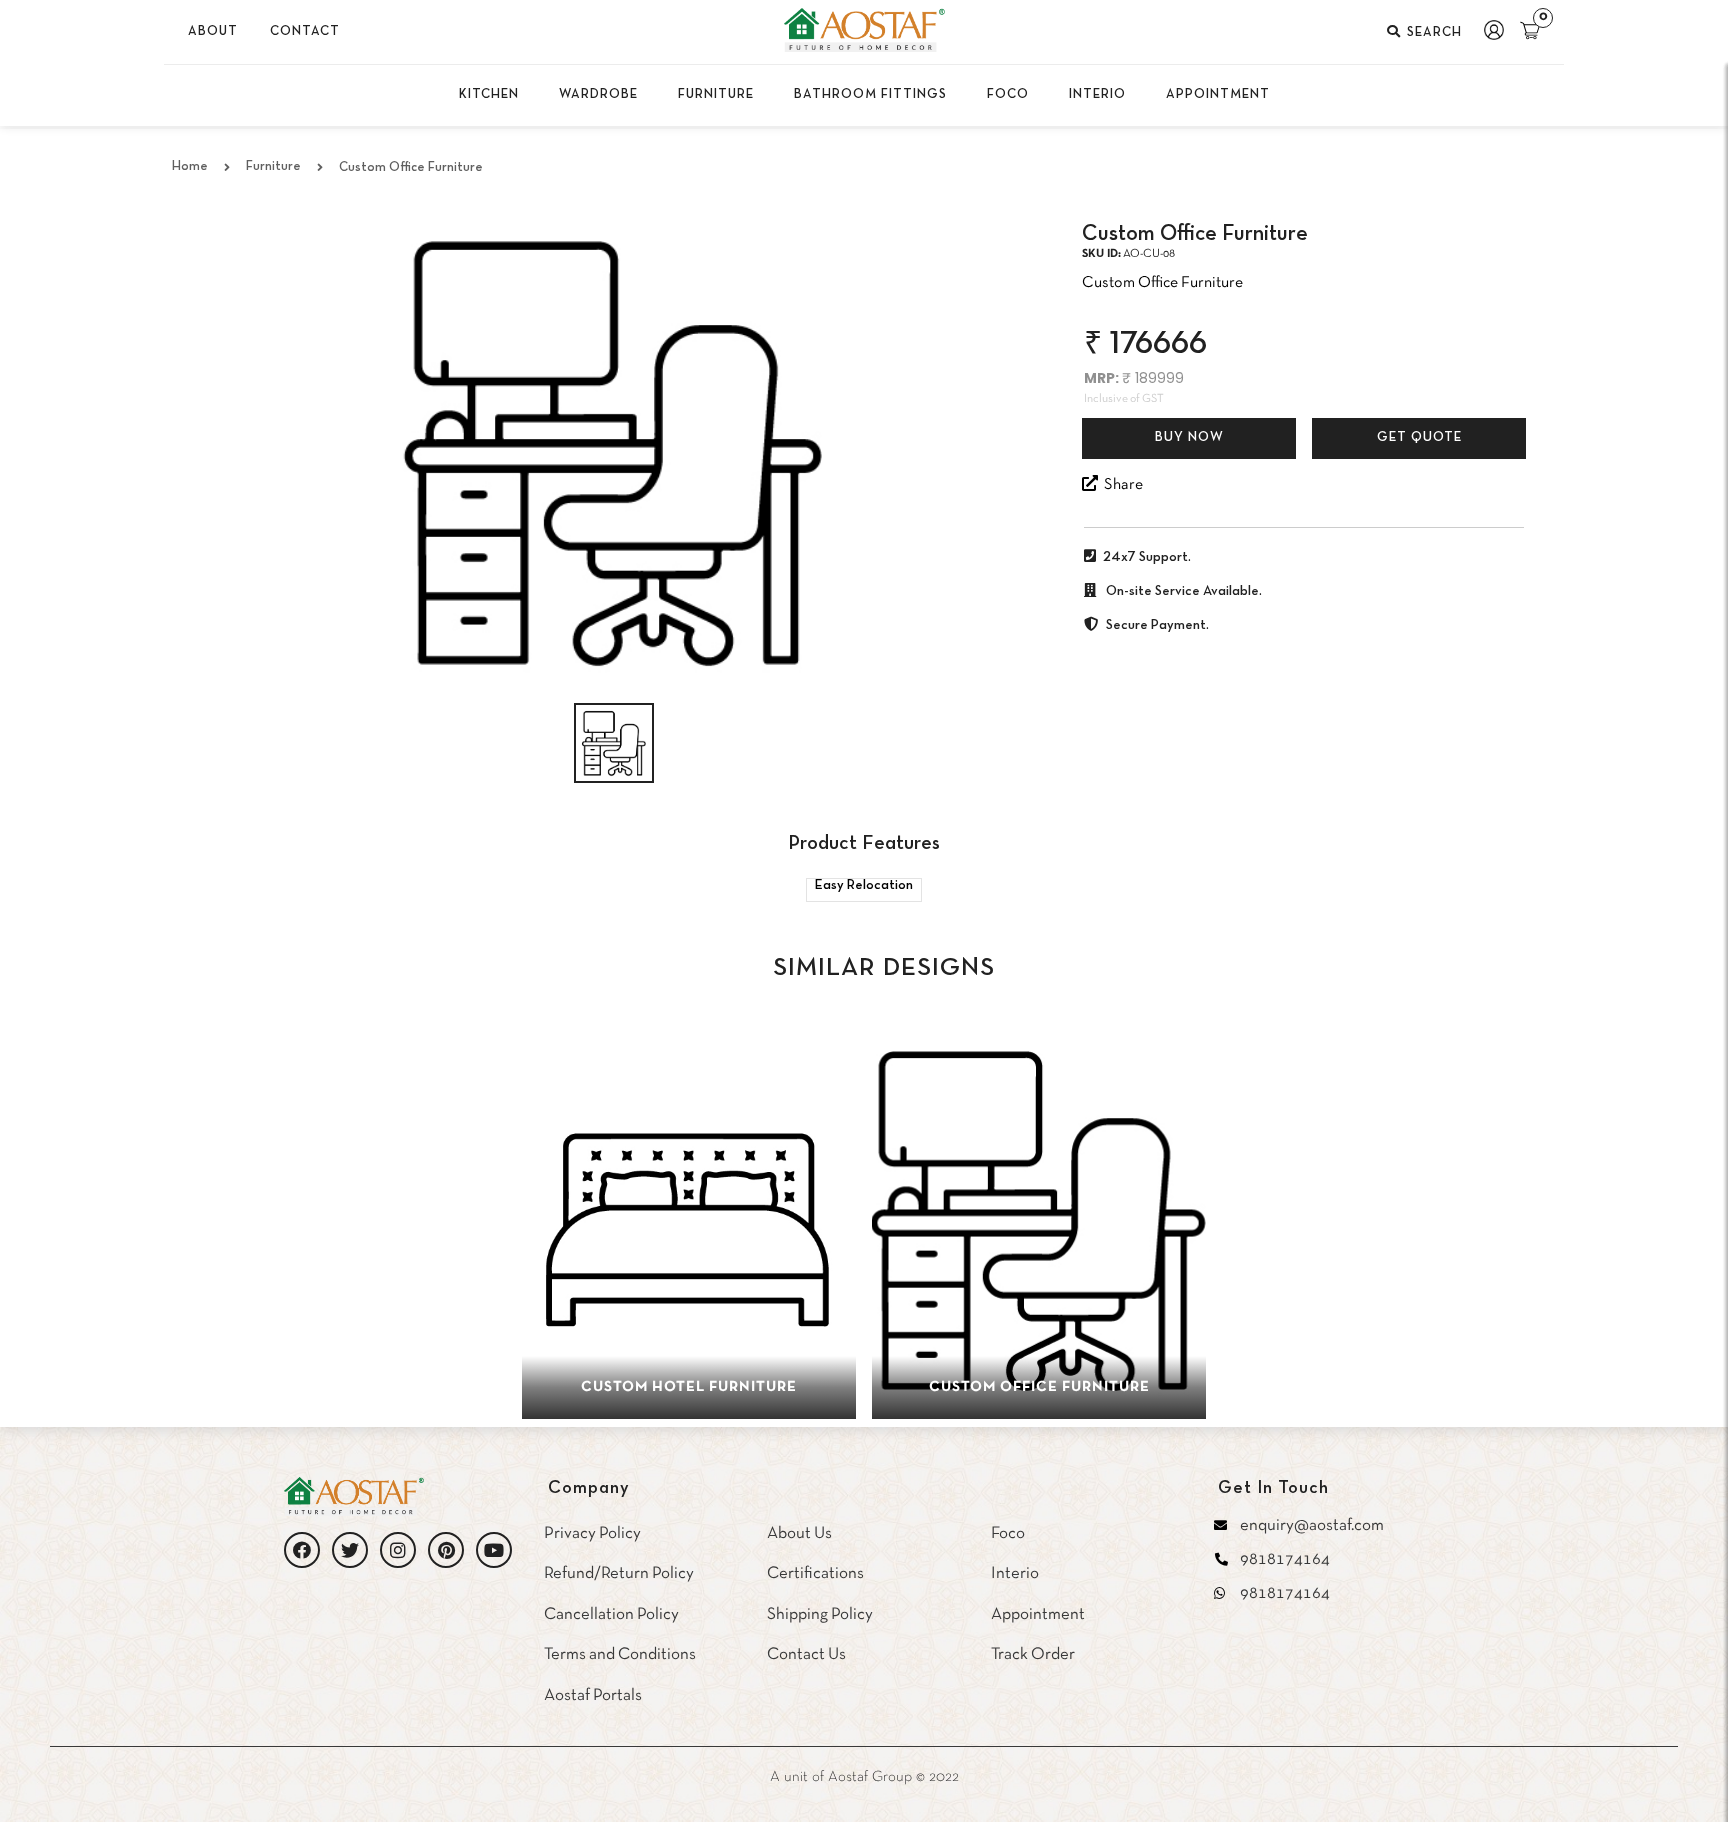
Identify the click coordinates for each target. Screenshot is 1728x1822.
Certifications (815, 1573)
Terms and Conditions (620, 1654)
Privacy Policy (592, 1533)
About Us (799, 1533)
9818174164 (1285, 1559)
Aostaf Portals (593, 1695)
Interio (1015, 1573)
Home (190, 167)
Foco (1008, 1533)
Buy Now (1189, 438)
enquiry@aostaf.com (1312, 1525)
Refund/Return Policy (619, 1573)
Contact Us (806, 1654)
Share (1120, 485)
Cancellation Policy (611, 1614)
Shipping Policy (820, 1614)
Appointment (1038, 1614)
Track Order (1033, 1654)
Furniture (273, 167)
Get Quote (1419, 438)
